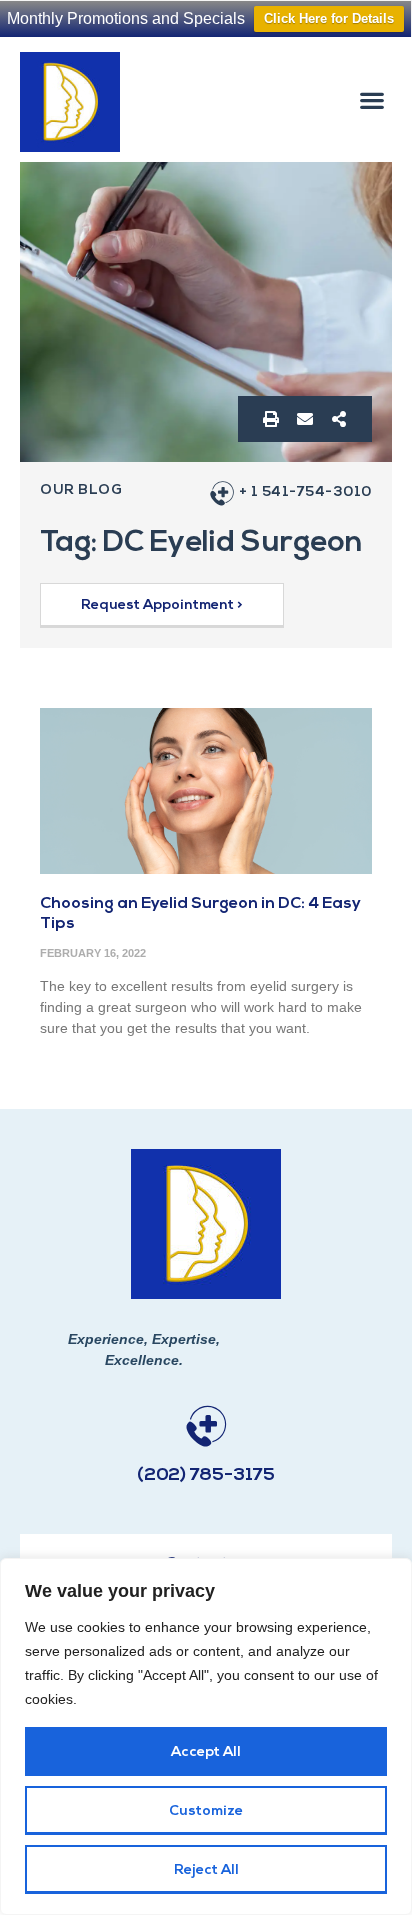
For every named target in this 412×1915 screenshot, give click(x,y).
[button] (372, 99)
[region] (206, 1736)
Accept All (206, 1752)
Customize (206, 1811)
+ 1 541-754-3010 (305, 492)
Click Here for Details (329, 18)
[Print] (271, 419)
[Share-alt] (339, 419)
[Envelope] (305, 419)
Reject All (206, 1870)
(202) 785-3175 (206, 1476)
